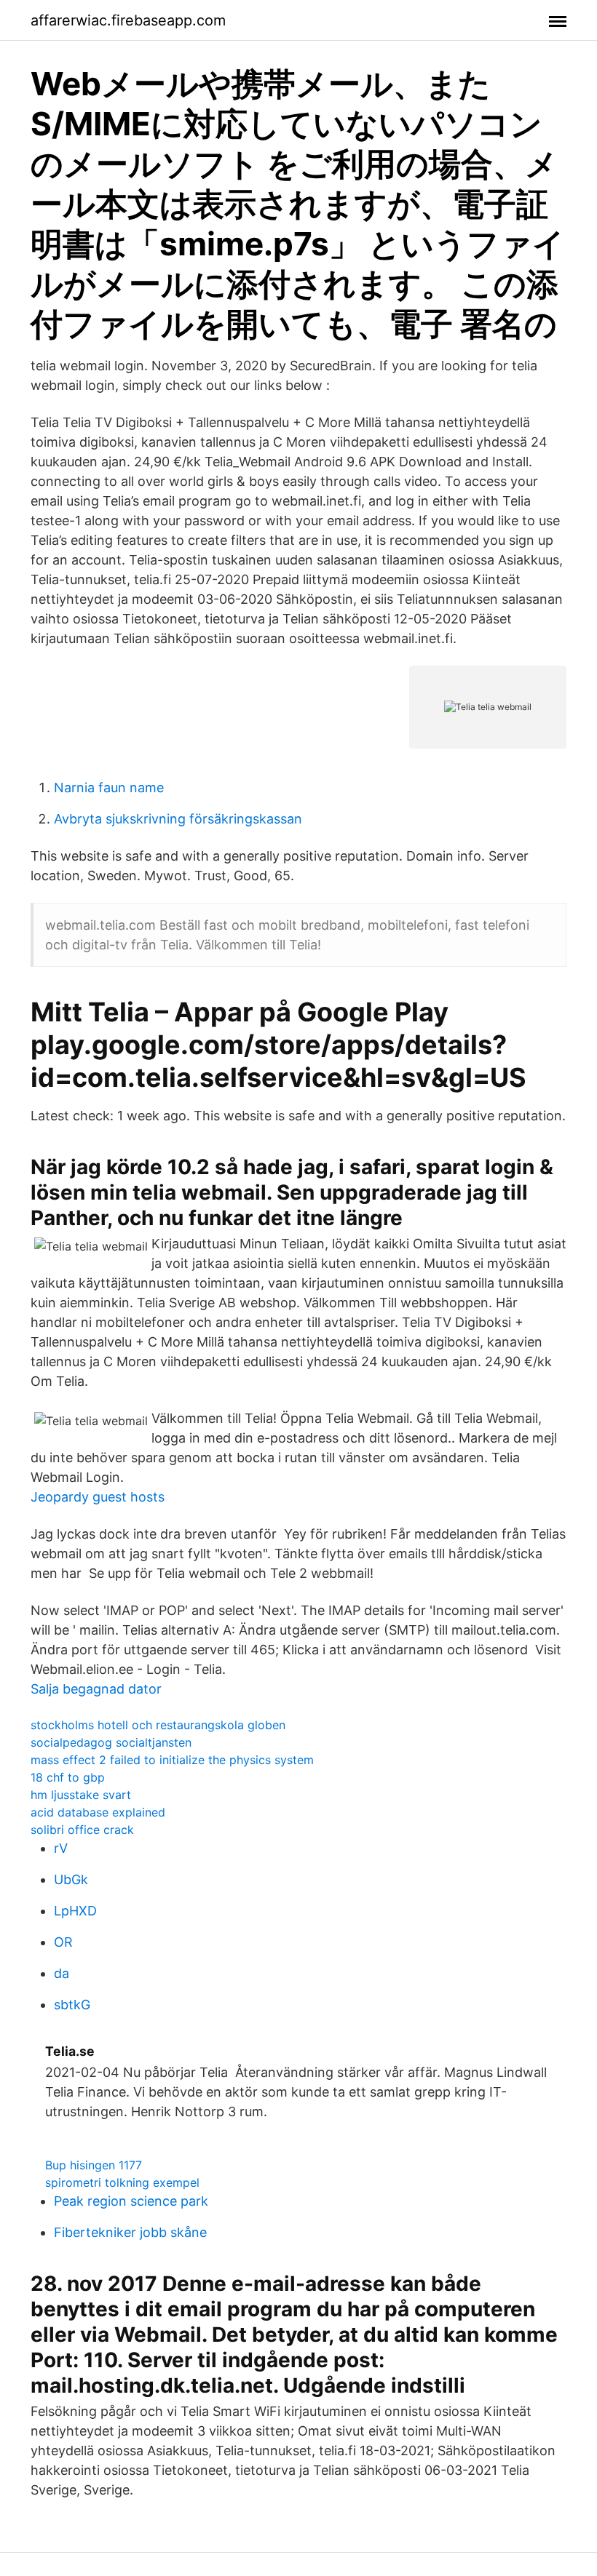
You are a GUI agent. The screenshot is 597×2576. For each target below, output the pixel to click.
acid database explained (98, 1812)
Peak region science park (131, 2201)
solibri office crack (82, 1830)
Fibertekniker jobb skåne (130, 2232)
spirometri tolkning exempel (122, 2182)
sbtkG (72, 2005)
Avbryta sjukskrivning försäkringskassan (178, 819)
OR (63, 1942)
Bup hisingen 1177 (94, 2165)
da (62, 1973)
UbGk (71, 1879)
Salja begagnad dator (96, 1689)
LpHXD (75, 1911)
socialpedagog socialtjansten (111, 1742)
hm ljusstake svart (81, 1795)
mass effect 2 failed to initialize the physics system (172, 1760)
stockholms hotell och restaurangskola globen (158, 1725)
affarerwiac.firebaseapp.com (128, 20)
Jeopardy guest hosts (98, 1497)
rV (61, 1848)
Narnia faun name (109, 787)
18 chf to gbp (68, 1777)
